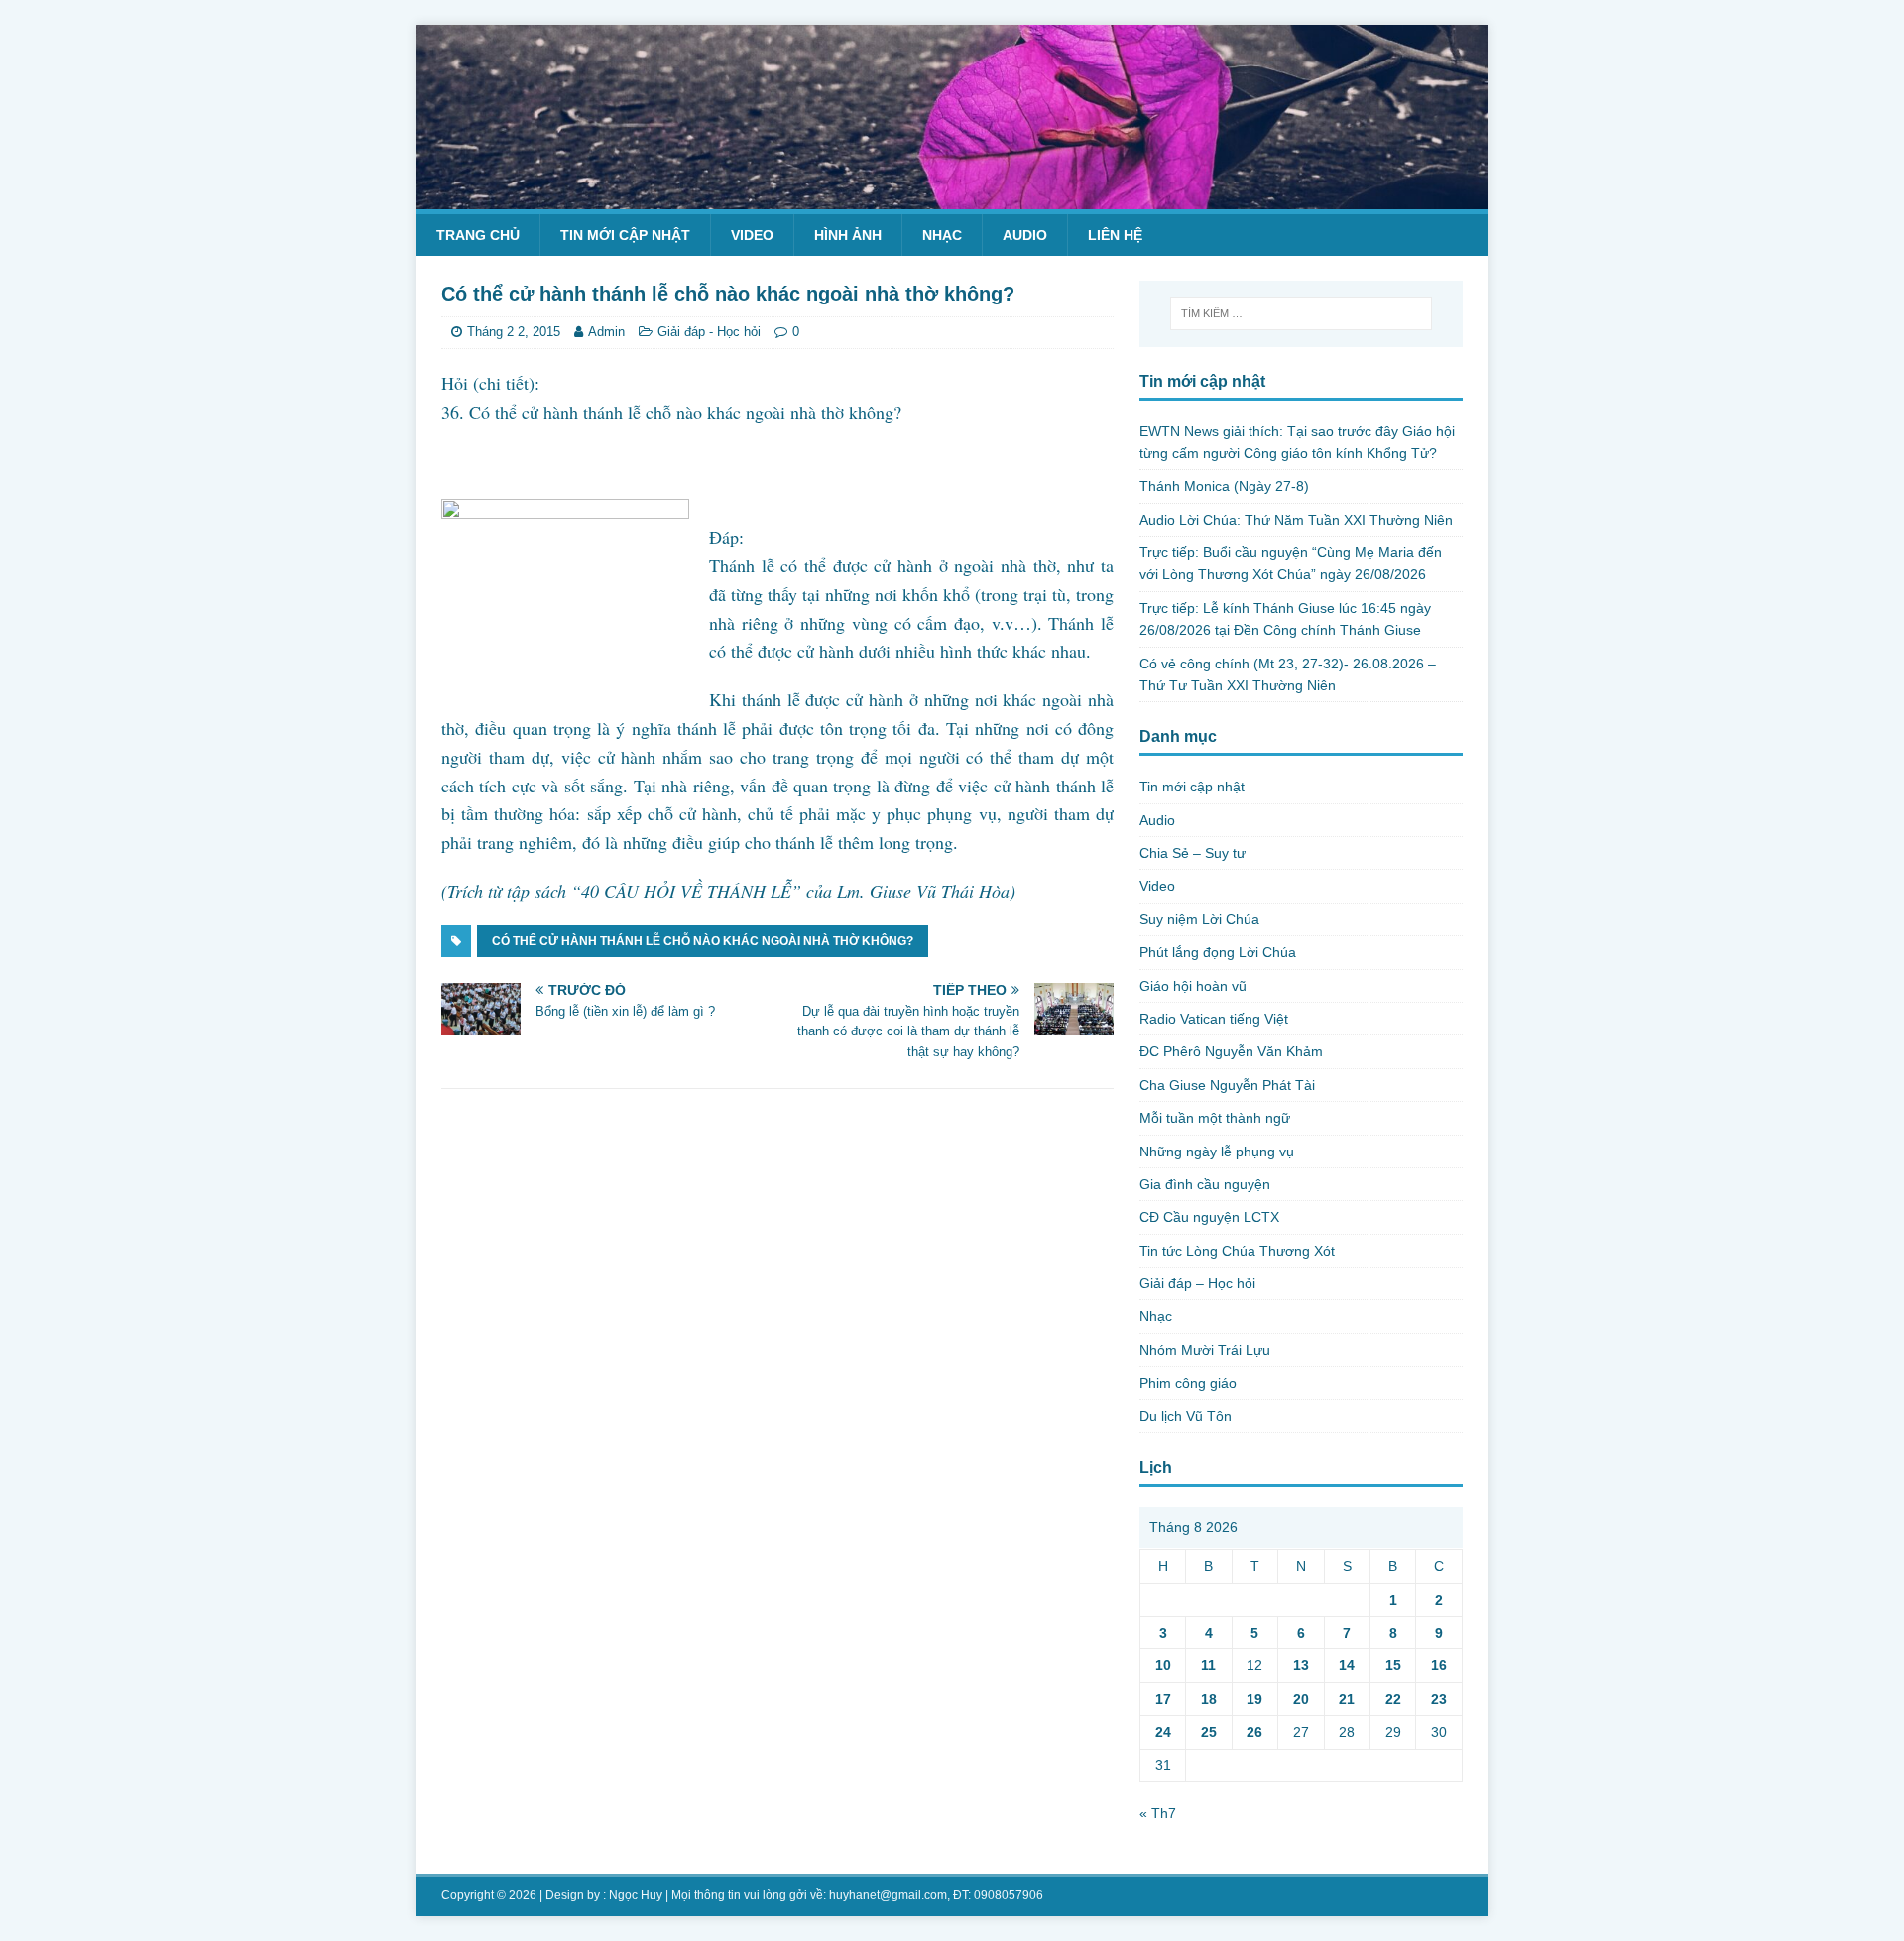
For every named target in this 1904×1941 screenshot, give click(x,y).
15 (1393, 1665)
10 (1163, 1665)
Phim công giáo (1188, 1383)
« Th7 (1158, 1813)
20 (1301, 1699)
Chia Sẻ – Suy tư (1192, 853)
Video (752, 235)
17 (1163, 1699)
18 (1209, 1699)
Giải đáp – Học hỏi (1197, 1283)
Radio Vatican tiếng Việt (1214, 1019)
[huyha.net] (952, 197)
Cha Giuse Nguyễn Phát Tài (1227, 1085)
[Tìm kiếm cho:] (1301, 313)
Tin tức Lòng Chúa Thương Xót (1237, 1251)
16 (1439, 1665)
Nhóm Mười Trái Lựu (1205, 1350)
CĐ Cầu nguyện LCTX (1209, 1217)
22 (1393, 1699)
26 (1254, 1732)
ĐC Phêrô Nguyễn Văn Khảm (1231, 1051)
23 (1439, 1699)
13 (1301, 1665)
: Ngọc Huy (633, 1895)
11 (1208, 1665)
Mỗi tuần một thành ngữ (1215, 1118)
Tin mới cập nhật (625, 235)
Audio (1025, 235)
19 (1254, 1699)
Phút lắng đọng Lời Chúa (1218, 952)
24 (1163, 1732)
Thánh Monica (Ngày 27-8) (1224, 486)
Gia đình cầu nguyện (1205, 1184)
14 (1347, 1665)
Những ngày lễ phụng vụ (1217, 1152)
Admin (606, 332)
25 (1209, 1732)
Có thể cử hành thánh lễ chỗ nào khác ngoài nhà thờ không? (703, 941)
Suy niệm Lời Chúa (1199, 919)
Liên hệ (1115, 235)
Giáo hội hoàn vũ (1193, 986)
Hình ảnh (848, 235)
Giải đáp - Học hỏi (709, 332)
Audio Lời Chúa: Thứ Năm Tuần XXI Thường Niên (1296, 520)
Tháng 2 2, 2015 (514, 332)
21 (1347, 1699)
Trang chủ (478, 235)
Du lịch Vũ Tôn (1186, 1416)
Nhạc (942, 235)
